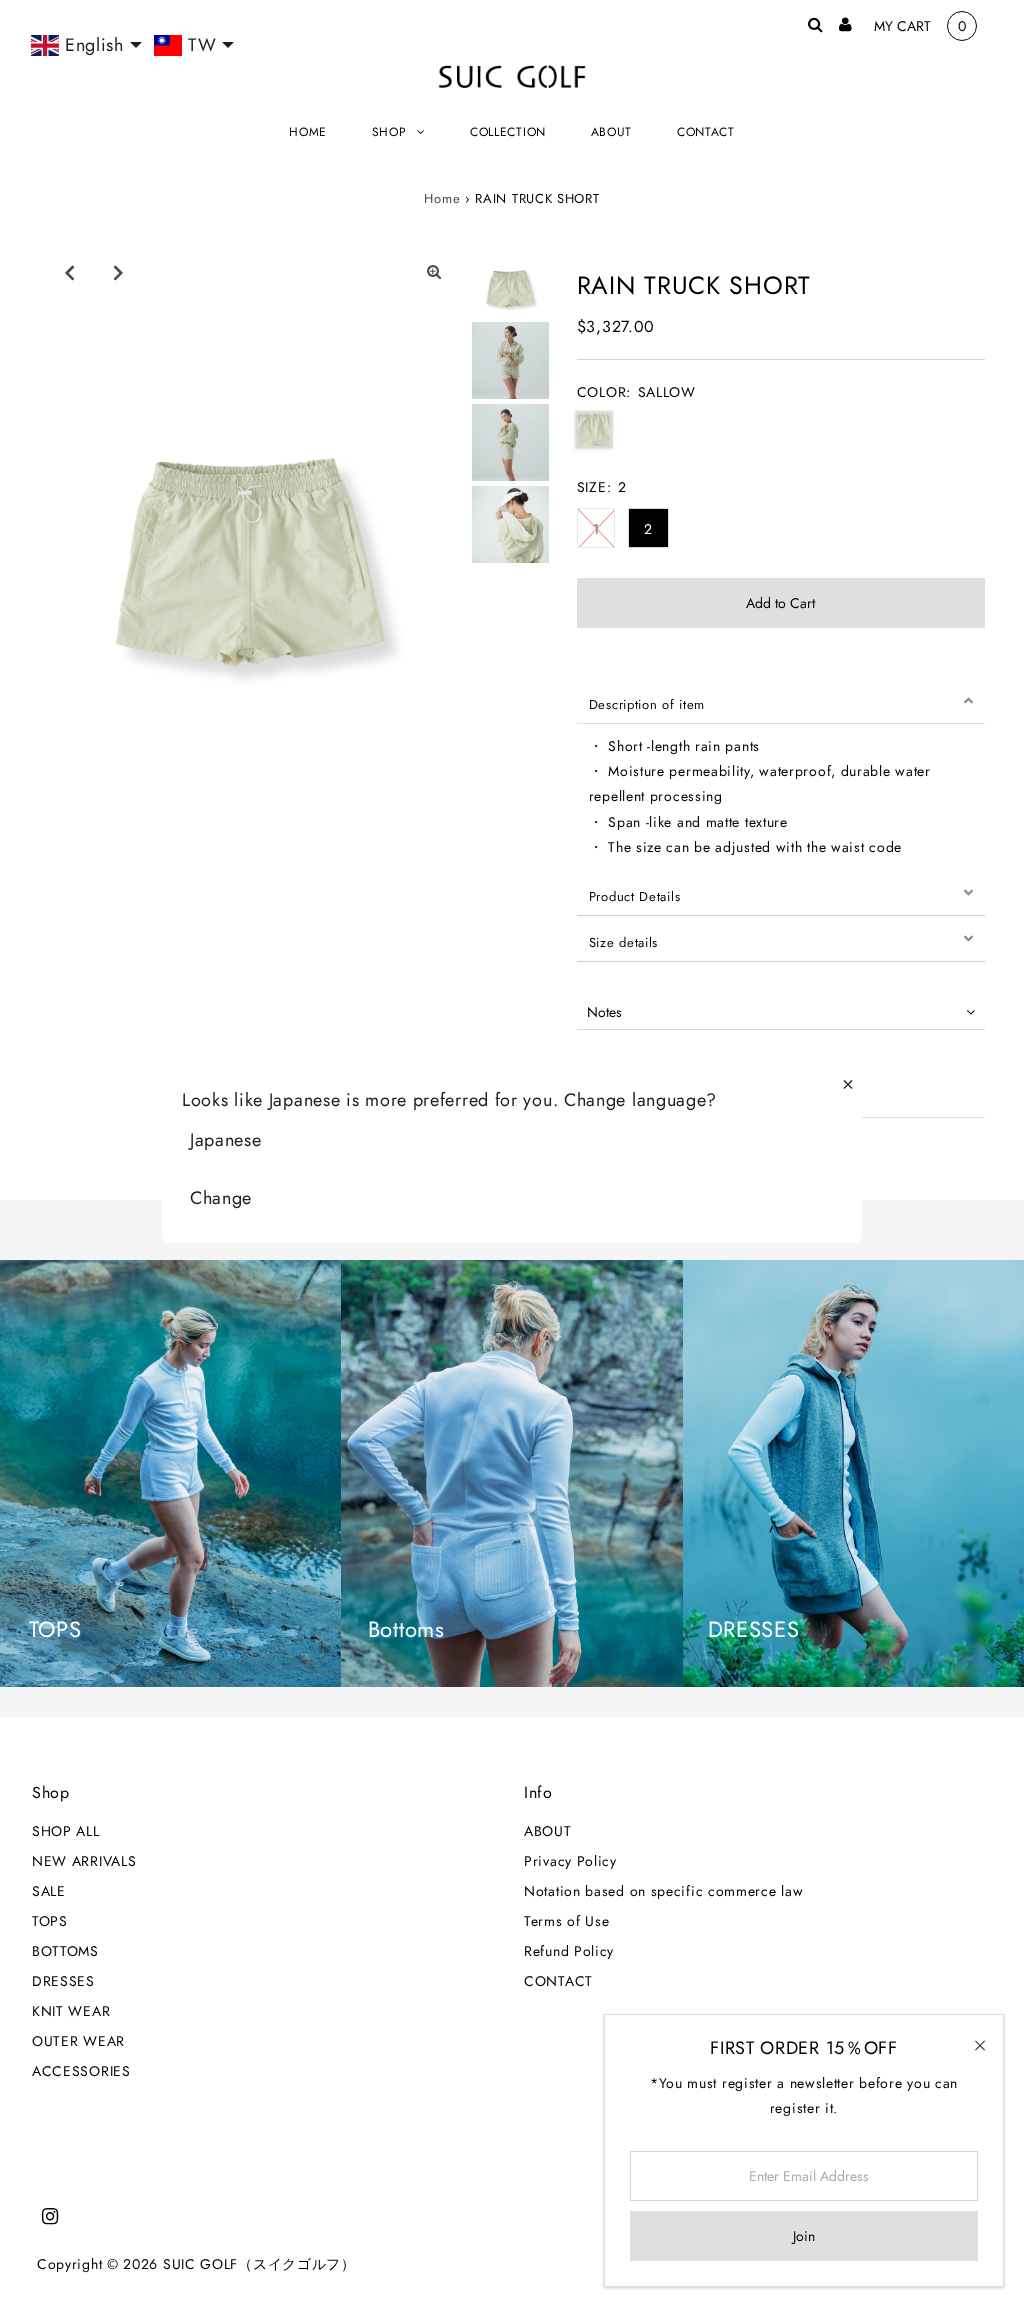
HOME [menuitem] (308, 132)
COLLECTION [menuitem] (508, 132)
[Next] (118, 272)
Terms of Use (566, 1921)
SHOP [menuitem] (389, 132)
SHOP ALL (66, 1831)
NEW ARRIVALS (84, 1861)
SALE (49, 1891)
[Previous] (69, 272)
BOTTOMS (65, 1951)
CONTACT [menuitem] (706, 132)
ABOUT (548, 1831)
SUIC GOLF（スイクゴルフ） (259, 2264)
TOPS (50, 1921)
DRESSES (63, 1981)
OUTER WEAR (78, 2041)
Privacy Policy (570, 1861)
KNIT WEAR (71, 2011)
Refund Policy (569, 1951)
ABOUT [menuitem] (612, 132)
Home (442, 198)
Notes (604, 1012)
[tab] (781, 701)
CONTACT (558, 1981)
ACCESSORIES (81, 2071)
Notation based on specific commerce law (663, 1891)
